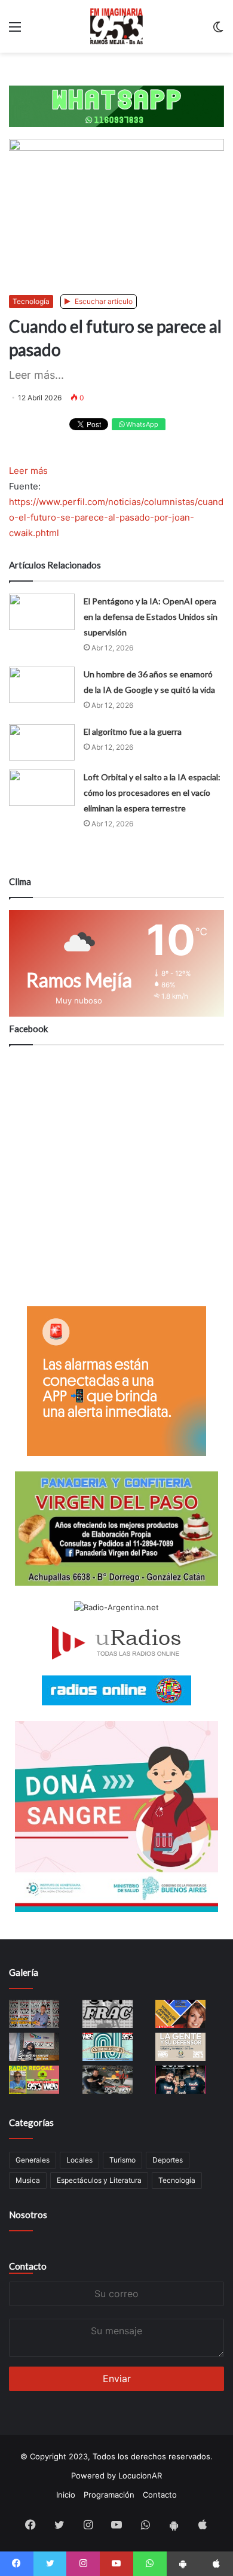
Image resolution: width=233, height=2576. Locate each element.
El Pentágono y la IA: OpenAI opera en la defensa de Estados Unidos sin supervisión (151, 617)
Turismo (122, 2160)
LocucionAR (140, 2475)
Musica (28, 2180)
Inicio (66, 2495)
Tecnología (31, 301)
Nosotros (28, 2215)
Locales (79, 2160)
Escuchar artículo (103, 301)
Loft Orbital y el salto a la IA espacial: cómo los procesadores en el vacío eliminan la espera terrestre (152, 793)
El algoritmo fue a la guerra (133, 732)
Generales (33, 2160)
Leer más (28, 471)
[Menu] (15, 31)
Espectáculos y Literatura (99, 2180)
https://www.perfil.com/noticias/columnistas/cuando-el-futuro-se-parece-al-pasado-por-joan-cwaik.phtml (116, 517)
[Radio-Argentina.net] (116, 1608)
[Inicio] (117, 26)
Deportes (168, 2160)
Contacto (28, 2266)
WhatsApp (141, 424)
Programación (109, 2495)
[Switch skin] (218, 31)
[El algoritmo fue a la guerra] (42, 742)
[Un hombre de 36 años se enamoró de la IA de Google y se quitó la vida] (42, 685)
